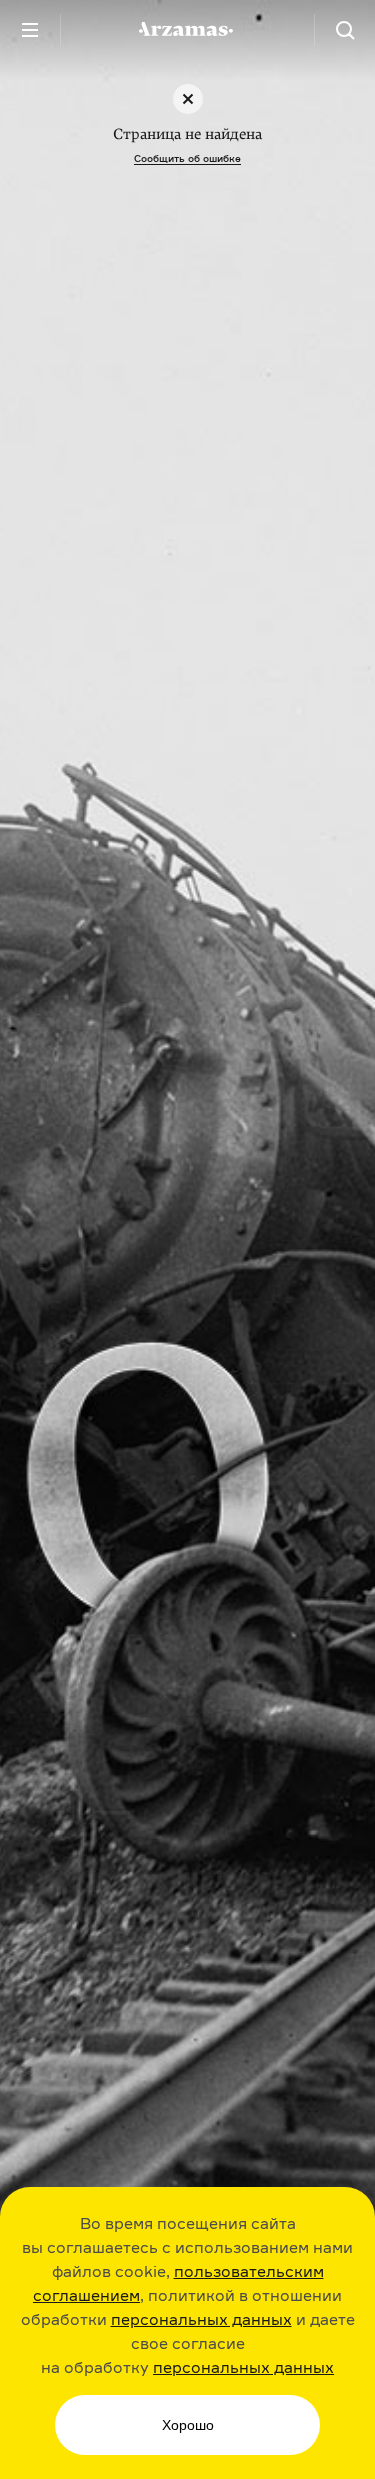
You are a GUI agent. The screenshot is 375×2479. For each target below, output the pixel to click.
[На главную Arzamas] (188, 30)
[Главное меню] (30, 30)
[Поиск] (345, 30)
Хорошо (188, 2425)
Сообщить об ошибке (187, 158)
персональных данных (201, 2319)
